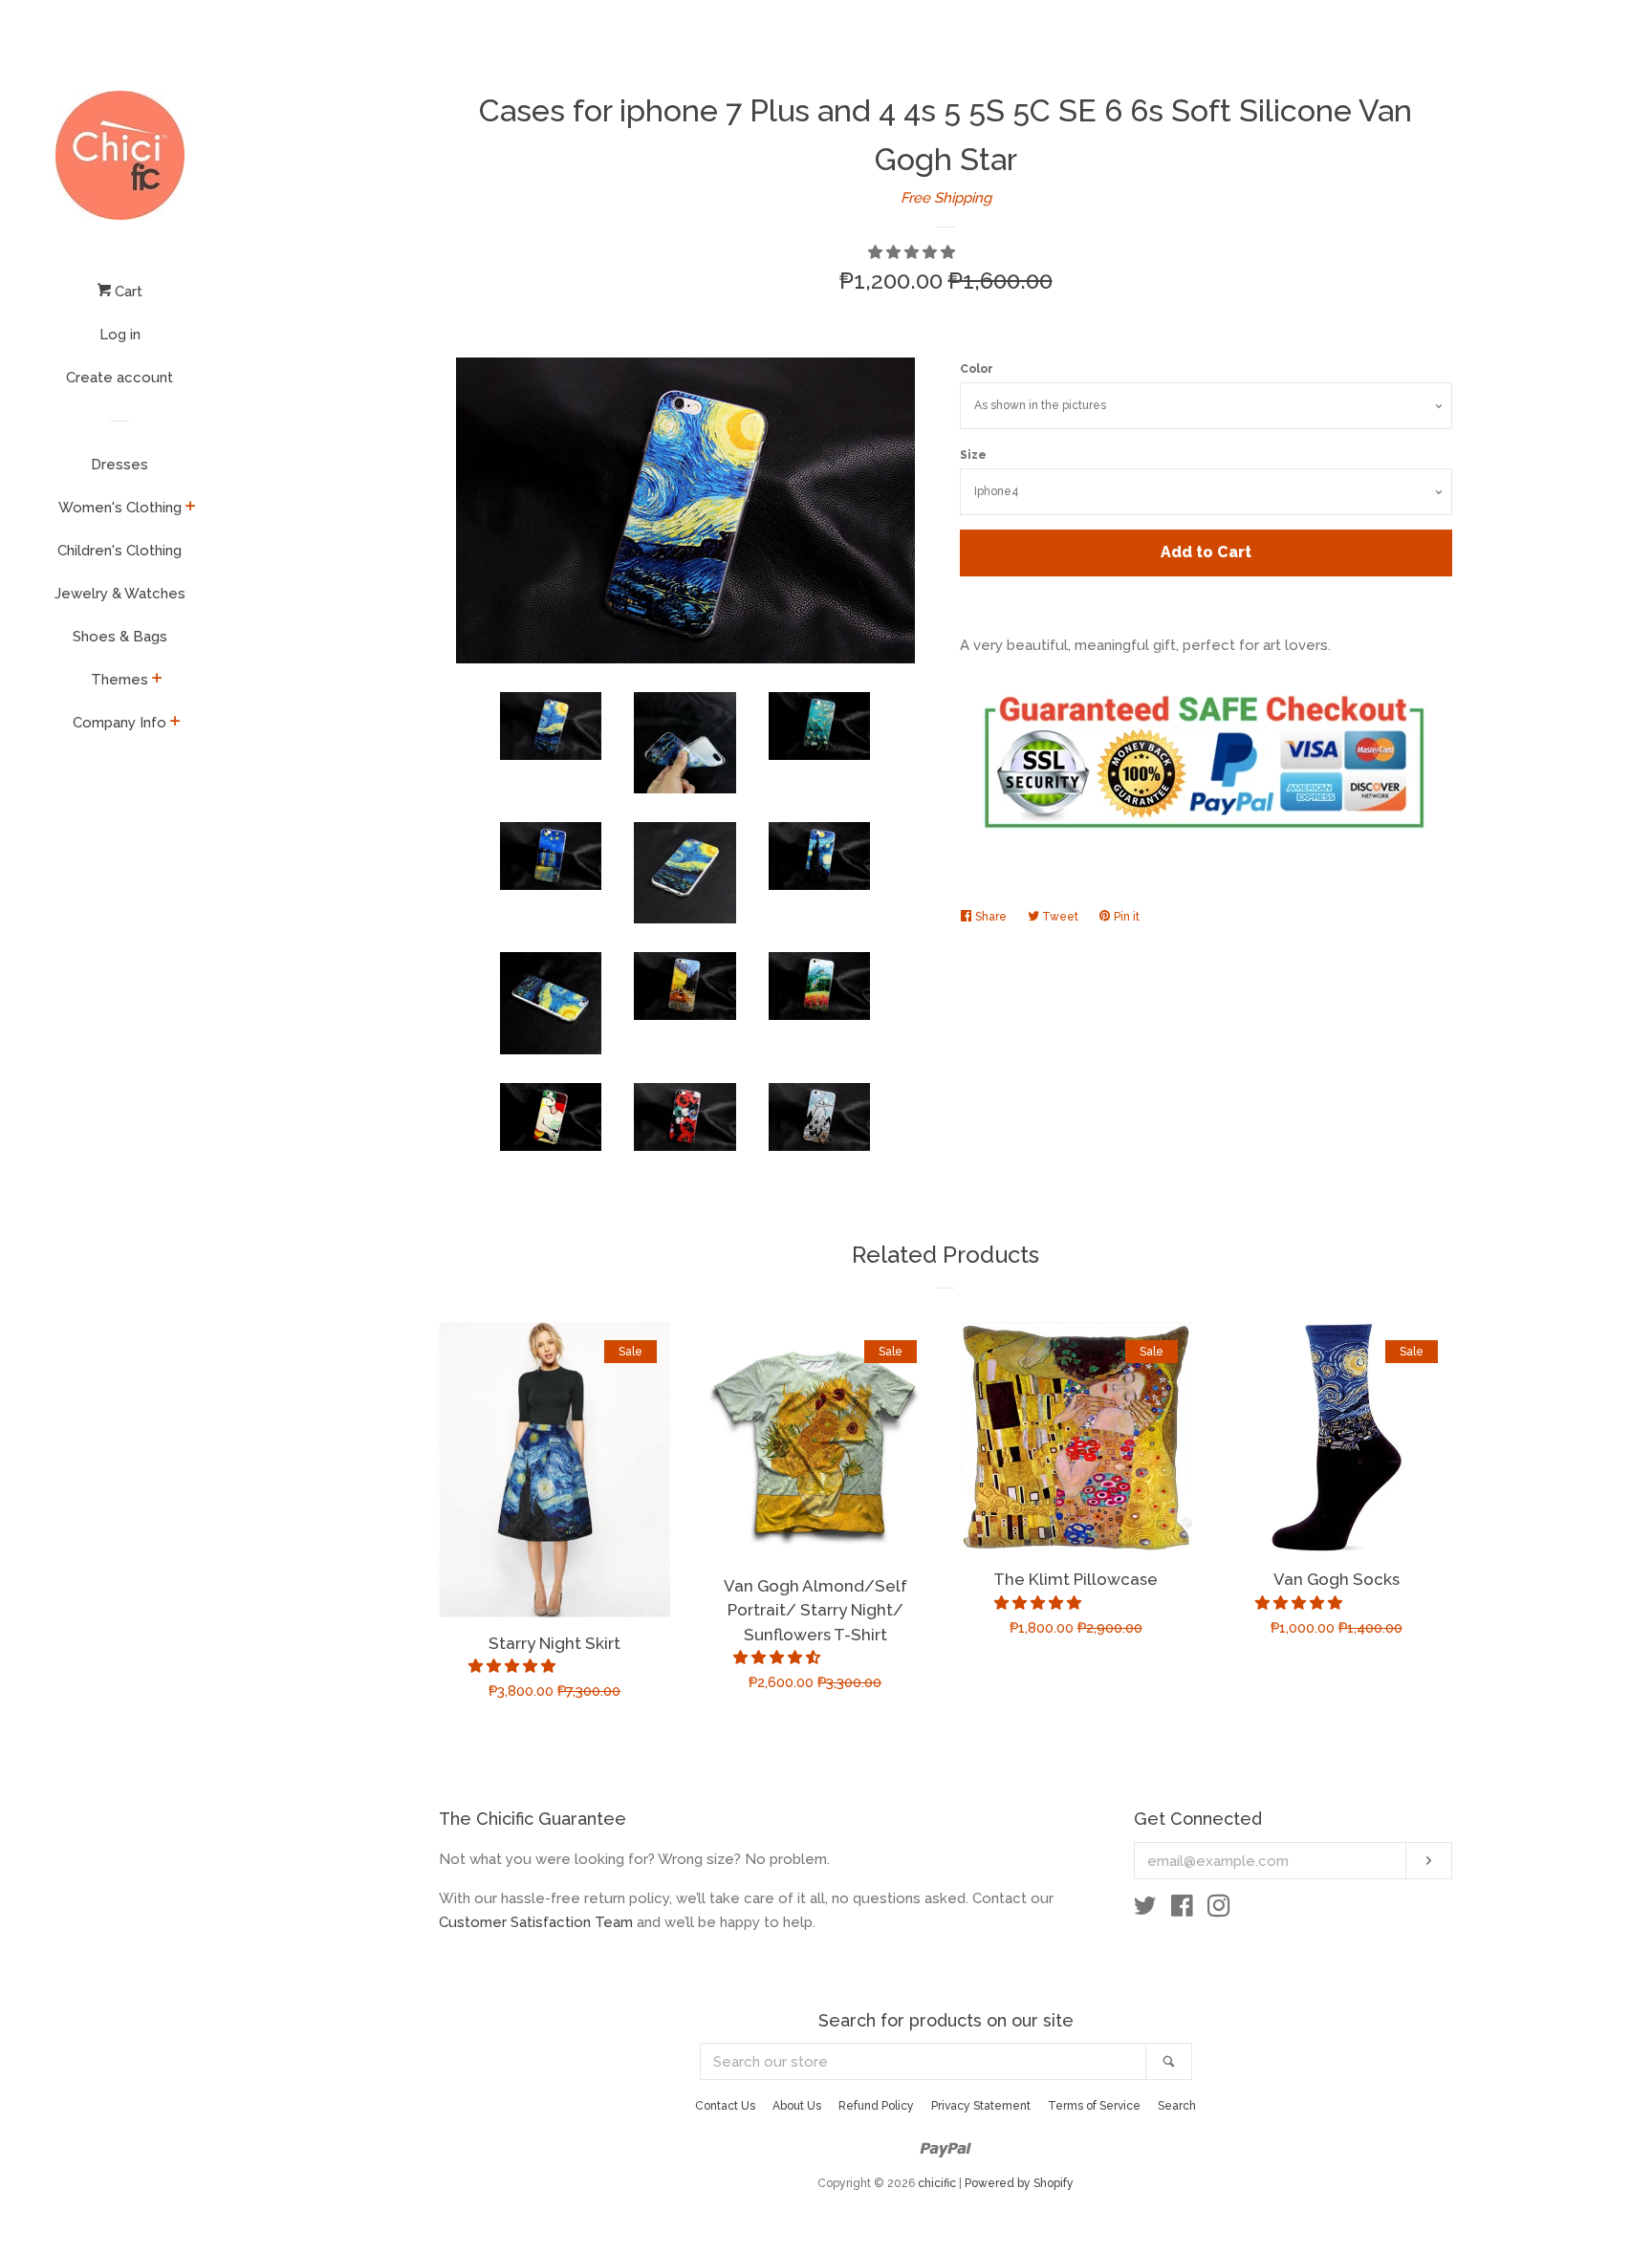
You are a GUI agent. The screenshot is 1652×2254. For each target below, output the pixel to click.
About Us (797, 2106)
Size (973, 455)
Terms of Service (1094, 2106)
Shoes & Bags (120, 637)
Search (1177, 2106)
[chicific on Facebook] (1182, 1910)
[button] (913, 252)
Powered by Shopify (1019, 2183)
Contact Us (725, 2106)
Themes (120, 680)
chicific (937, 2183)
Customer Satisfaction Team (536, 1922)
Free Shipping (946, 198)
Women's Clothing (120, 508)
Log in (120, 335)
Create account (120, 378)
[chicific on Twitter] (1145, 1910)
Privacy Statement (981, 2106)
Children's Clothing (120, 551)
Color (977, 369)
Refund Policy (876, 2106)
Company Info (120, 723)
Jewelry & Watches (120, 594)
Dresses (120, 465)
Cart (127, 292)
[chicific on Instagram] (1219, 1910)
